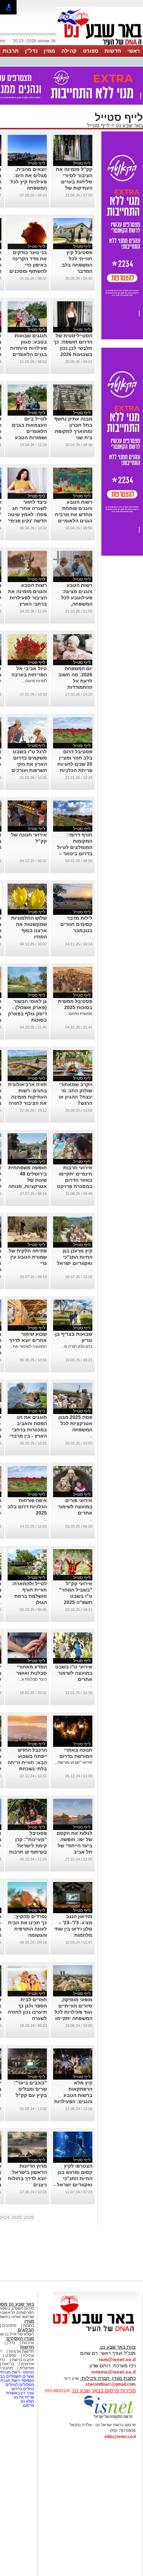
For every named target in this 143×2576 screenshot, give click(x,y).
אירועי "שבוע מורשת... (73, 1762)
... (91, 937)
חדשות (113, 51)
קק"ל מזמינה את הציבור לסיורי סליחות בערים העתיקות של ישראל (74, 182)
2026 (29, 2218)
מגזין (49, 51)
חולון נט (27, 2401)
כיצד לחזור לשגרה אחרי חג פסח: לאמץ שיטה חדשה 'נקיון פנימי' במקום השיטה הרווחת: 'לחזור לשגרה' (27, 521)
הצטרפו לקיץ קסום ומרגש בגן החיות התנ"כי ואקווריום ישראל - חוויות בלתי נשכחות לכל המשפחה (73, 2185)
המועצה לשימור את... (28, 1346)
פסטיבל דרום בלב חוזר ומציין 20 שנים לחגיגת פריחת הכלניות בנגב (75, 764)
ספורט (91, 51)
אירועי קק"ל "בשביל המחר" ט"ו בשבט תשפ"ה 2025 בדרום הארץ (76, 1596)
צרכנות (28, 2343)
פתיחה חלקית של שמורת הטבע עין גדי (28, 1257)
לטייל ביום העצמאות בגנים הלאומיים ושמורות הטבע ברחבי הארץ (29, 431)
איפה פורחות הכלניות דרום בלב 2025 (27, 1507)
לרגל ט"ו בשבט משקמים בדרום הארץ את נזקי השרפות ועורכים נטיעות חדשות (29, 764)
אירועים (27, 2364)
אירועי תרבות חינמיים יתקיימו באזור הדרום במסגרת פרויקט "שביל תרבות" (75, 1180)
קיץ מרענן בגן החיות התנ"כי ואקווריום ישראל (75, 1257)
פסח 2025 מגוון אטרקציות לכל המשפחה (75, 1423)
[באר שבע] (100, 44)
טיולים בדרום (22, 2389)
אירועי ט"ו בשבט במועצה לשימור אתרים (74, 1673)
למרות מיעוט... (34, 681)
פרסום (28, 2405)
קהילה (69, 51)
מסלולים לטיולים (20, 2385)
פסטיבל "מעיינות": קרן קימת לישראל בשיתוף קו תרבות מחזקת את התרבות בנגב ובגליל (28, 1852)
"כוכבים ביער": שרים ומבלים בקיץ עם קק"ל (30, 2089)
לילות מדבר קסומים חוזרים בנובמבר (76, 924)
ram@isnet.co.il (117, 2359)
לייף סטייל (98, 125)
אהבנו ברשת (23, 2360)
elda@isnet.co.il (120, 2437)
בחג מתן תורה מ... (77, 1346)
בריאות (8, 2364)
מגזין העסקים (20, 2338)
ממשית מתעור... (78, 1014)
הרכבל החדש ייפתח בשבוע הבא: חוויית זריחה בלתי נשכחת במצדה (27, 1762)
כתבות (28, 2325)
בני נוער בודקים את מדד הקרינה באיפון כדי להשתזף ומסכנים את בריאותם (28, 265)
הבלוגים (26, 2330)
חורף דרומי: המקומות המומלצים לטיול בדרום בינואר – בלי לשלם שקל (75, 847)
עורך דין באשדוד (20, 2393)
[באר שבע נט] (96, 2332)
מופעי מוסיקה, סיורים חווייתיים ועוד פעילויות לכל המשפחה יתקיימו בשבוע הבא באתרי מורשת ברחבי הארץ (73, 2018)
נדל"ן (31, 51)
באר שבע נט (129, 125)
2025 (17, 2218)
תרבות (11, 51)
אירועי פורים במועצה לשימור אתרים (75, 1507)
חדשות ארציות (21, 2351)
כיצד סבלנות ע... (33, 1679)
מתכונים (9, 2325)
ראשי (134, 51)
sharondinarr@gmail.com (111, 2384)
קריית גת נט (24, 2397)
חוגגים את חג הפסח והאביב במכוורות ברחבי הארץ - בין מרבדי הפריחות (28, 1430)
